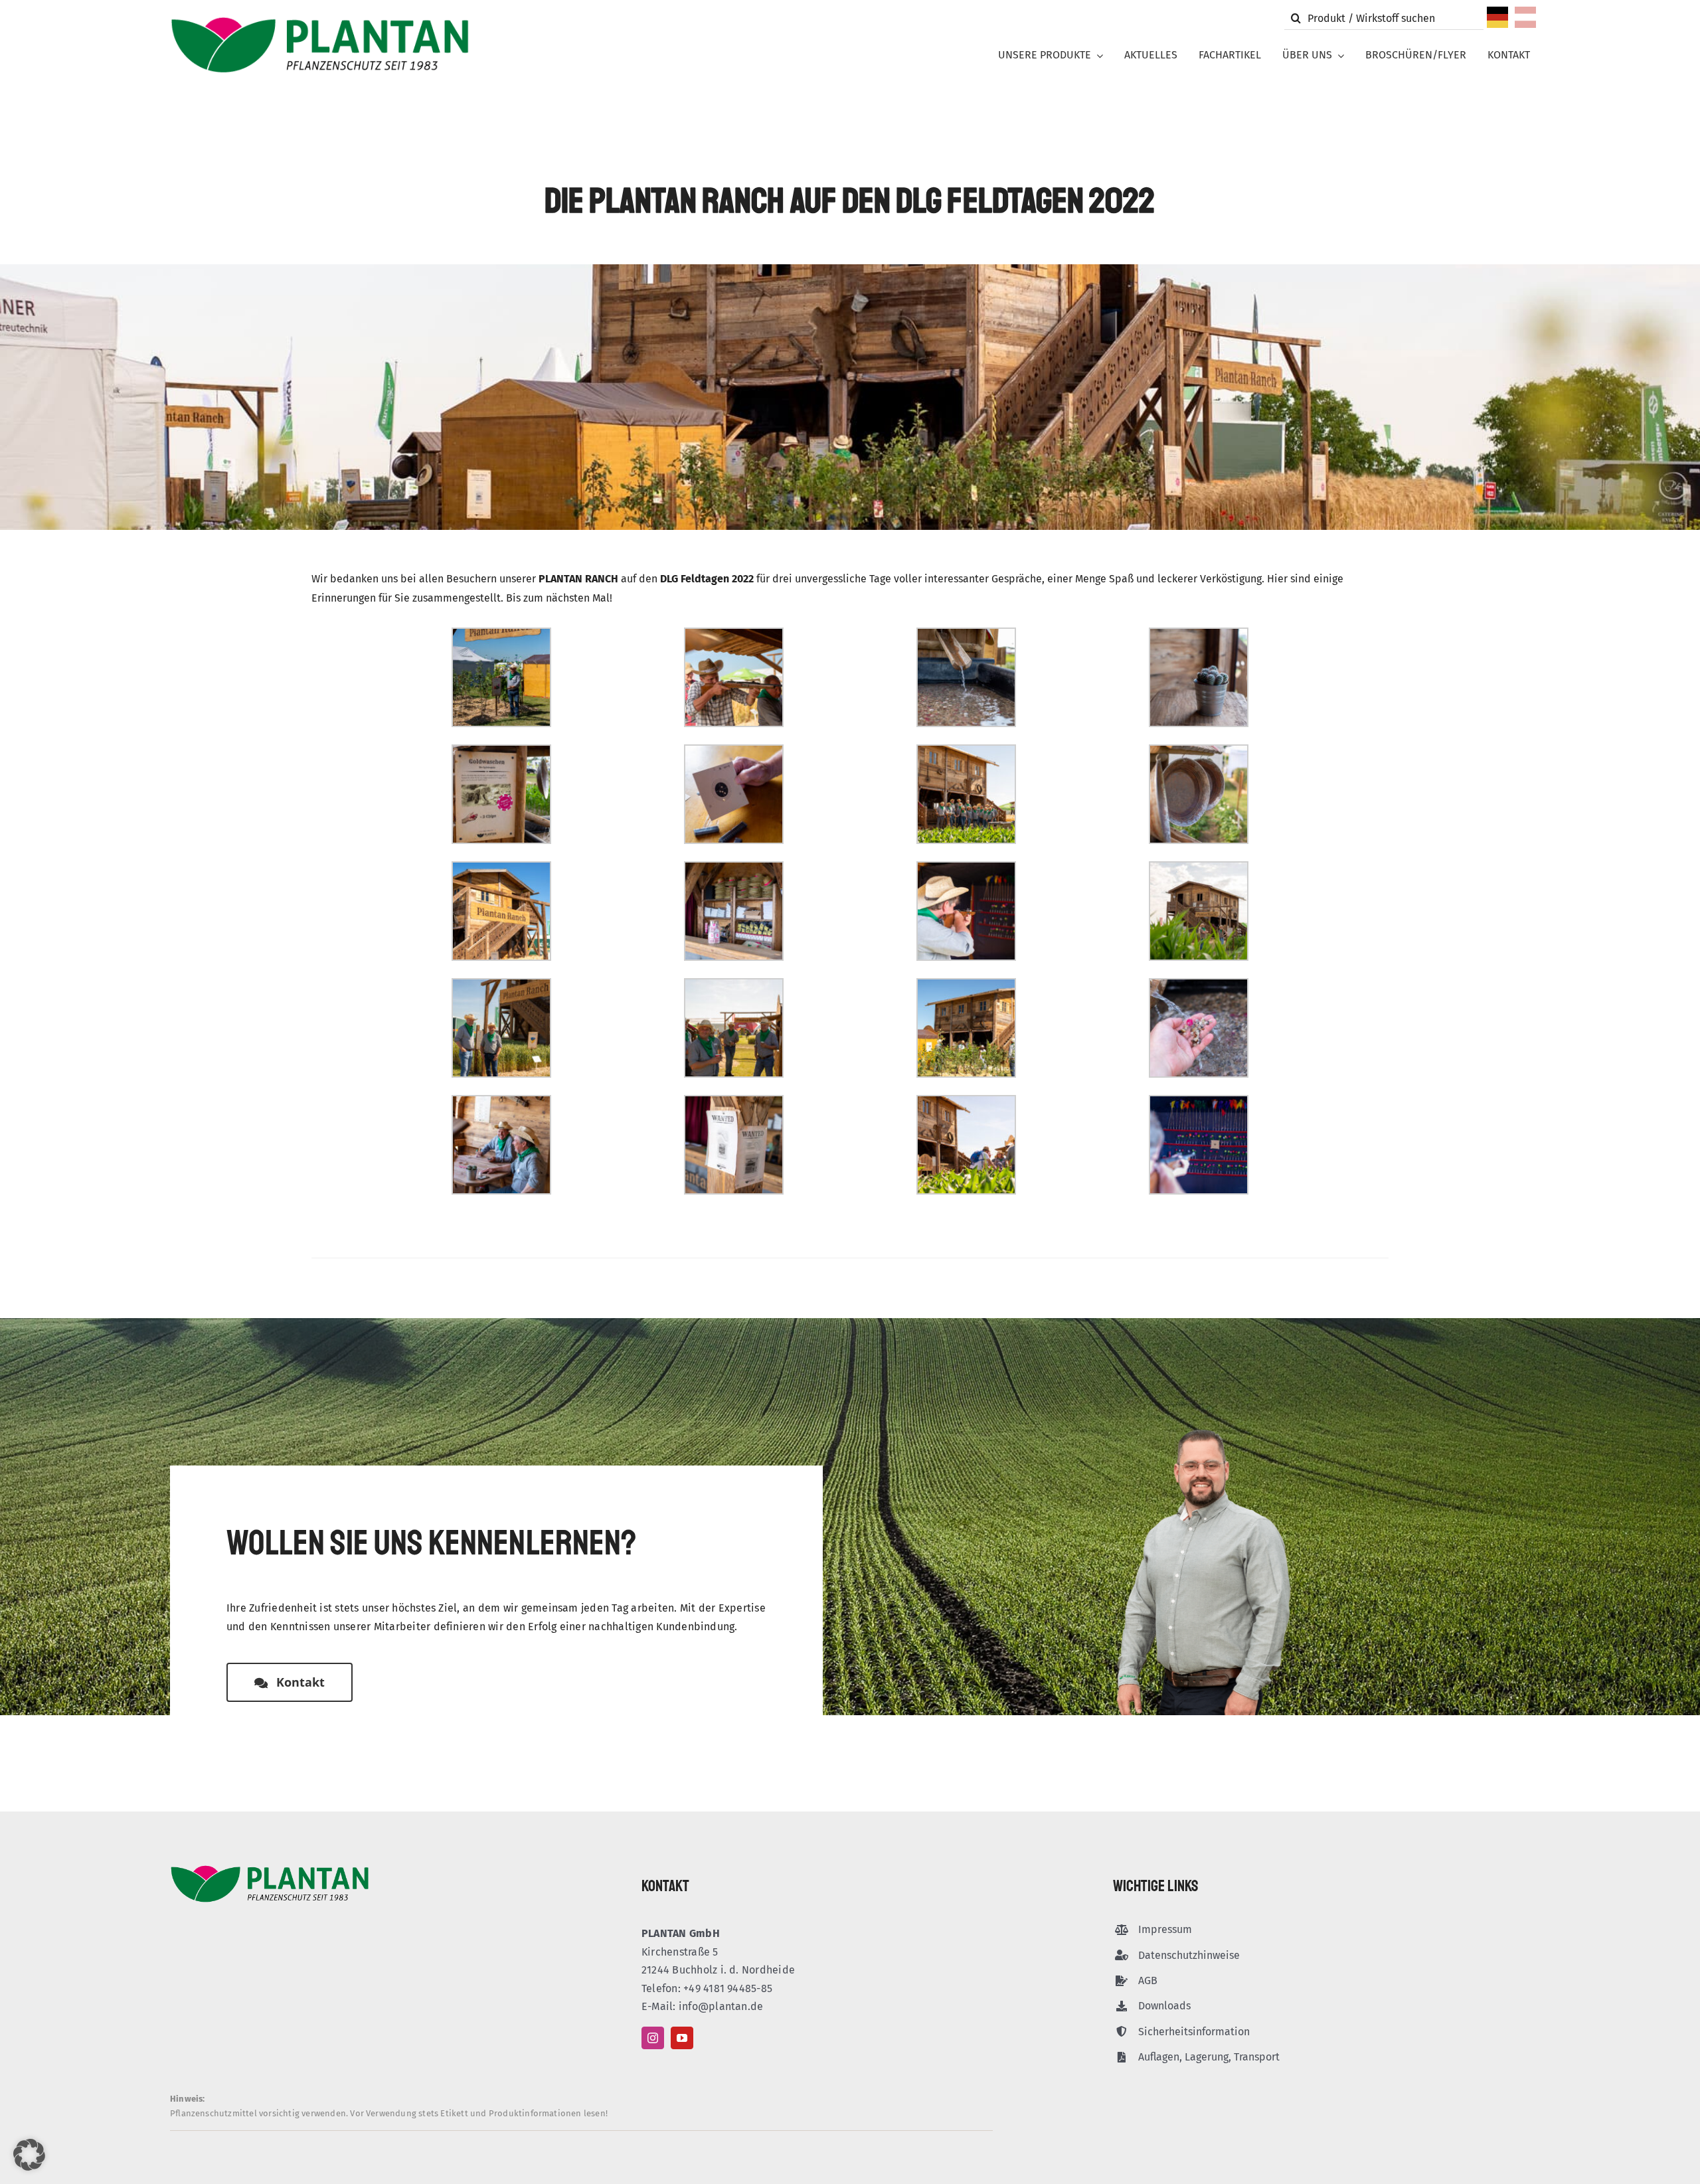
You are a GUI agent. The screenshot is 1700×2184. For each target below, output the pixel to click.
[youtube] (682, 2038)
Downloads (1164, 2006)
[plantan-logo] (320, 21)
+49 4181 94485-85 (728, 1988)
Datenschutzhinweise (1189, 1955)
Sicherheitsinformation (1194, 2032)
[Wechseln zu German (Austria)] (1525, 21)
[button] (29, 2155)
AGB (1148, 1980)
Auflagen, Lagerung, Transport (1209, 2057)
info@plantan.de (721, 2006)
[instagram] (653, 2038)
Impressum (1165, 1929)
